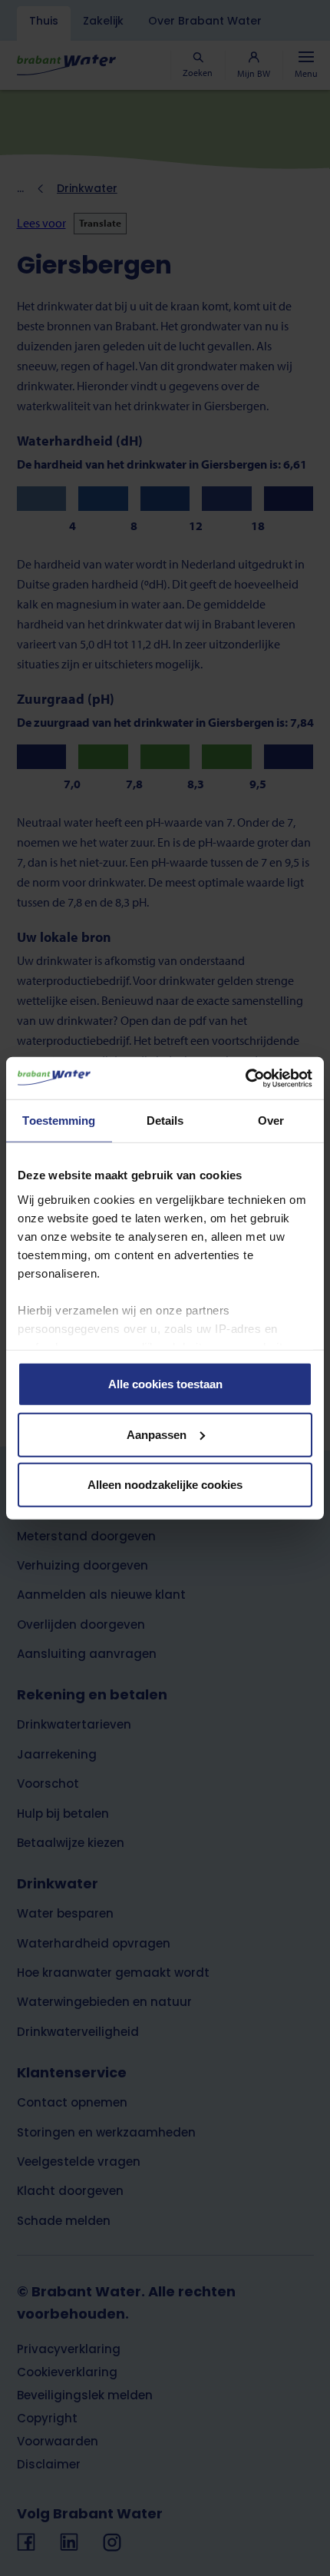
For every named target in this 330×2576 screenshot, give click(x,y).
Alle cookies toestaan (165, 1384)
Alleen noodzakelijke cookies (165, 1485)
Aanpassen (157, 1434)
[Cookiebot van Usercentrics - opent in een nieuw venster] (245, 1078)
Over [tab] (271, 1121)
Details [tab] (165, 1121)
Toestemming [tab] (59, 1121)
